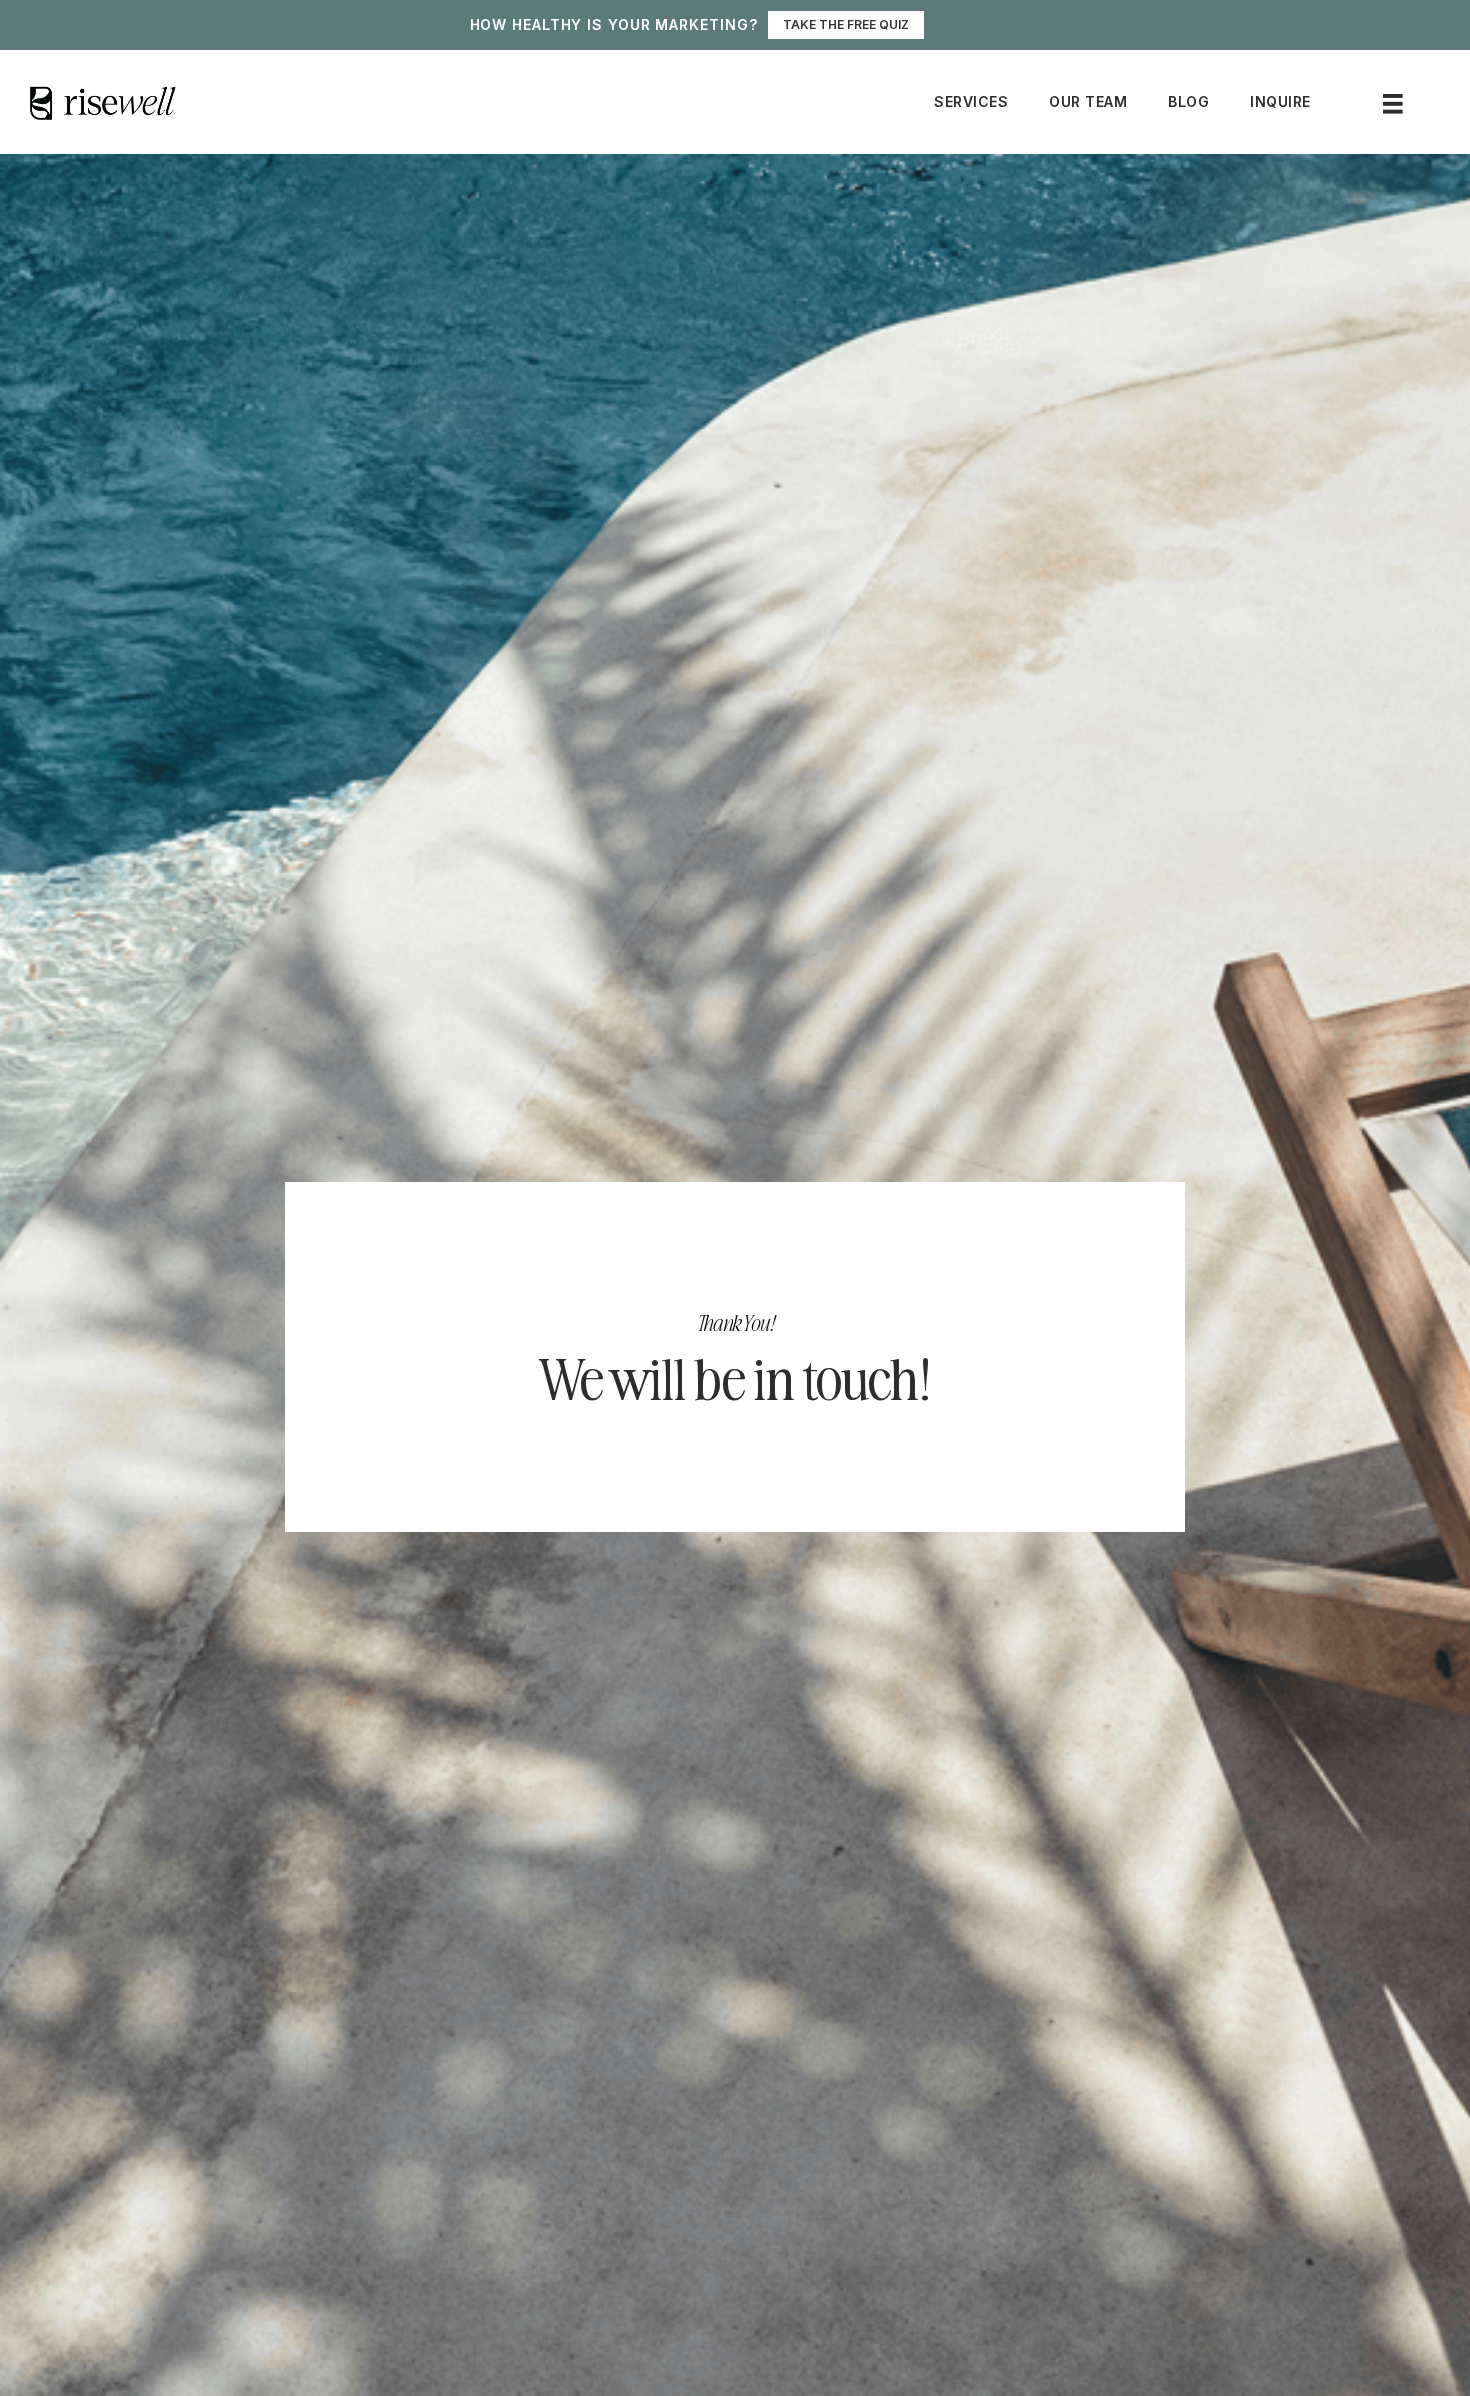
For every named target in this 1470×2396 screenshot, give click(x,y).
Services (971, 101)
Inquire (1280, 101)
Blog (1188, 101)
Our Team (1088, 101)
